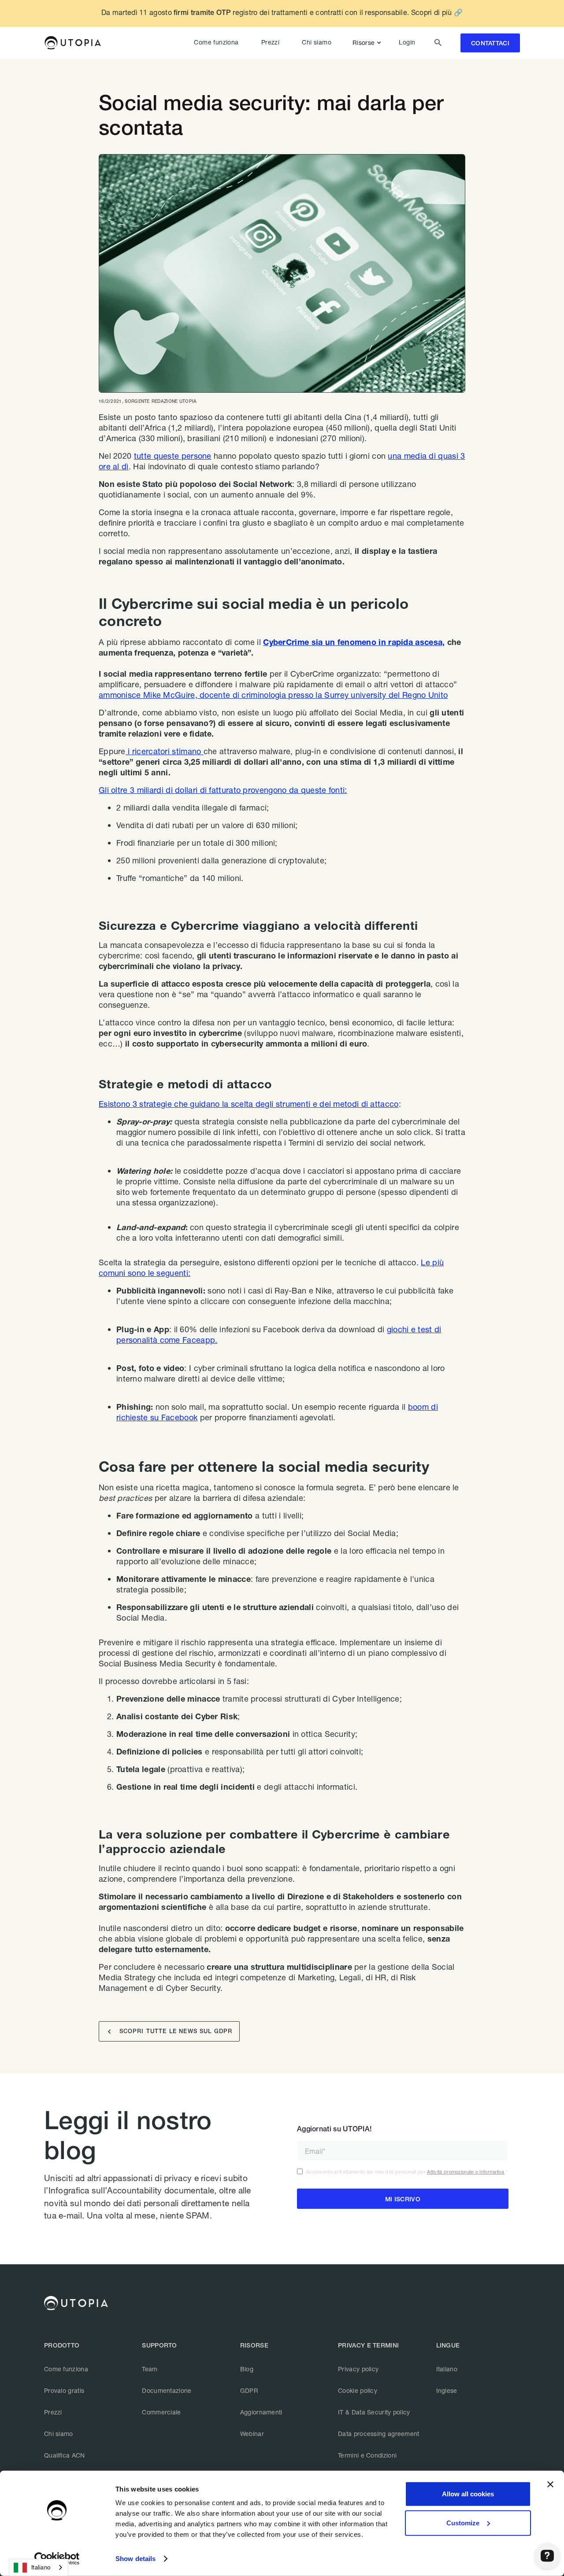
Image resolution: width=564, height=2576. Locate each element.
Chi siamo (317, 42)
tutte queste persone (173, 456)
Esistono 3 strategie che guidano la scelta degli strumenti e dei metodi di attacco (249, 1104)
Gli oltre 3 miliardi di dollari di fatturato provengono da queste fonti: (223, 790)
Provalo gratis (64, 2390)
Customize (463, 2523)
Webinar (252, 2434)
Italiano (447, 2369)
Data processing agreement (379, 2434)
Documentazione (167, 2390)
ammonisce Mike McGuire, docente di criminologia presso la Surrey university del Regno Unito (273, 695)
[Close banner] (550, 2484)
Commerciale (161, 2412)
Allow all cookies (468, 2494)
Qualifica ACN (65, 2455)
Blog (247, 2369)
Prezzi (270, 42)
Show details (135, 2559)
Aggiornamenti (261, 2412)
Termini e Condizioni (367, 2455)
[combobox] (39, 2567)
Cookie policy (358, 2390)
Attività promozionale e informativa (466, 2172)
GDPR (249, 2390)
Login (407, 42)
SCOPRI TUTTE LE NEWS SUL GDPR (170, 2032)
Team (150, 2369)
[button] (369, 43)
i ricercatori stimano (165, 751)
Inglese (447, 2390)
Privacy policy (358, 2369)
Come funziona (216, 42)
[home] (72, 43)
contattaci (490, 43)
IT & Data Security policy (374, 2412)
